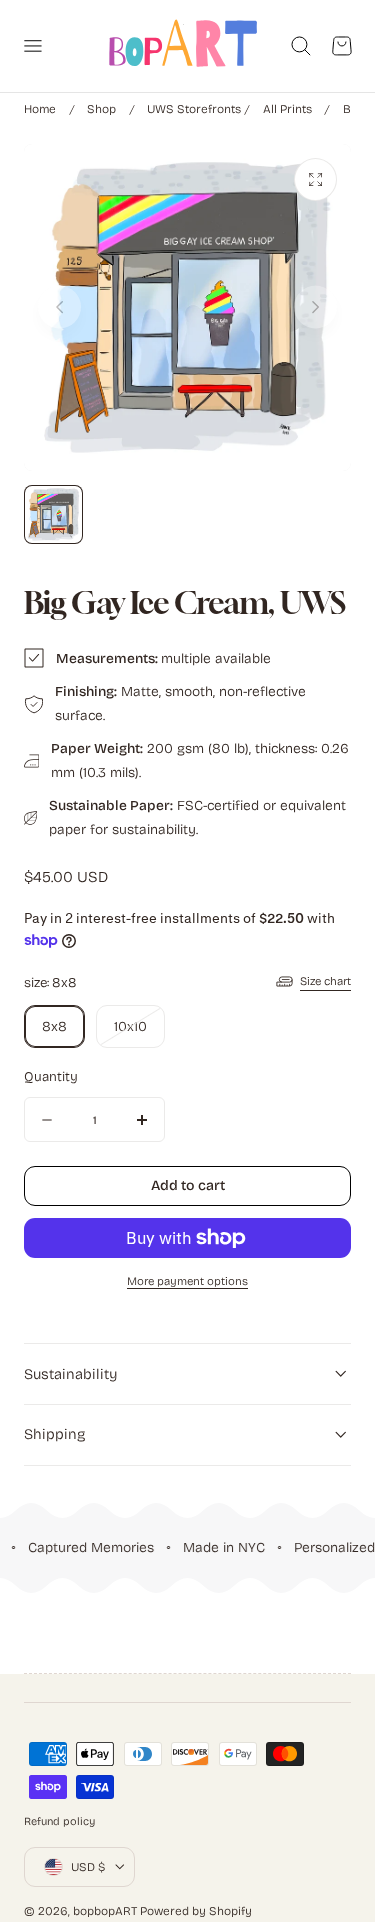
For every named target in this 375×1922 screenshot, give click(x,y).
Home (40, 109)
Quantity (51, 1077)
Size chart (325, 981)
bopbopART (105, 1911)
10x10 (139, 1032)
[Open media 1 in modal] (315, 179)
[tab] (53, 514)
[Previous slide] (59, 307)
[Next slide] (315, 307)
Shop (101, 109)
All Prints (287, 109)
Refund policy (59, 1821)
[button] (32, 46)
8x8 (54, 1026)
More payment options (187, 1281)
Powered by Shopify (196, 1911)
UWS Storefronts (194, 109)
